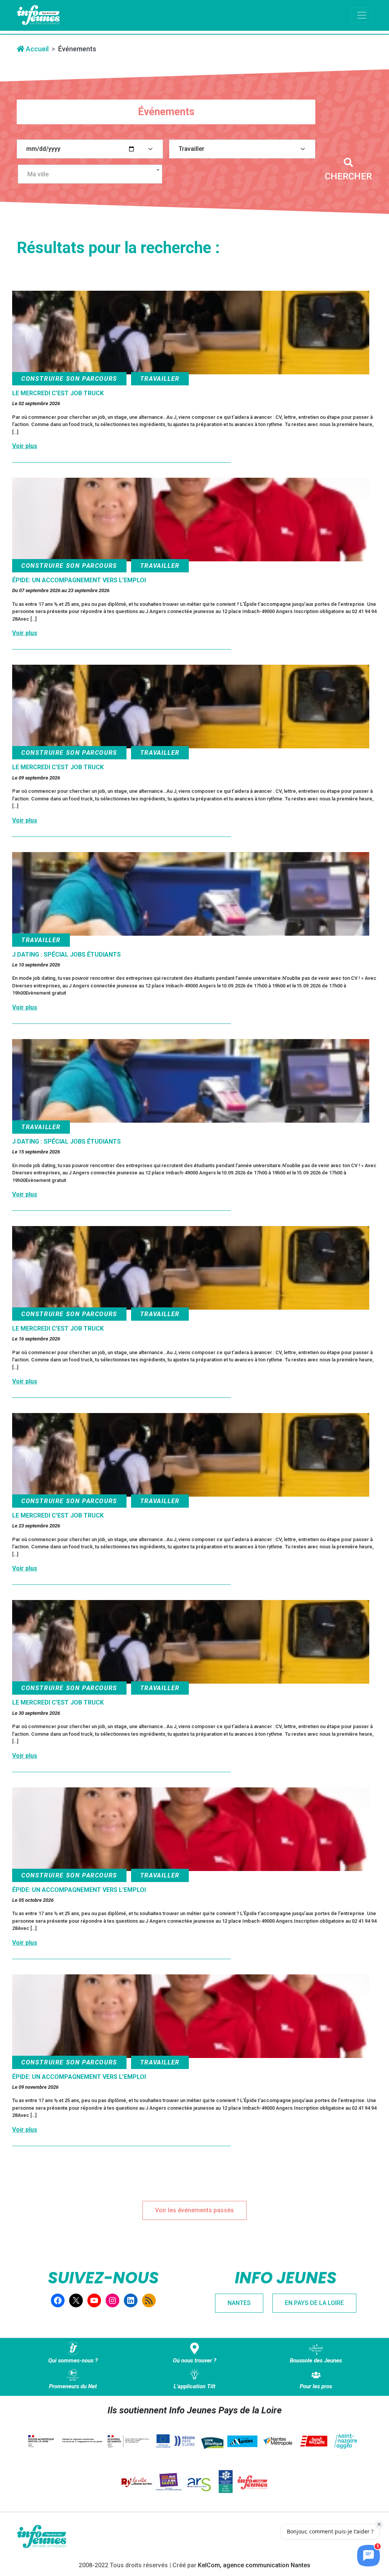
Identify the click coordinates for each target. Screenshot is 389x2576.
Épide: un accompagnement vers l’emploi (79, 580)
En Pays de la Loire (314, 2303)
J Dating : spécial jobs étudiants (66, 955)
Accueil (36, 49)
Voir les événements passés (194, 2210)
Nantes (239, 2303)
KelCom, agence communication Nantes (254, 2565)
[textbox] (93, 174)
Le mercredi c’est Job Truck (58, 393)
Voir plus (25, 446)
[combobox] (90, 174)
